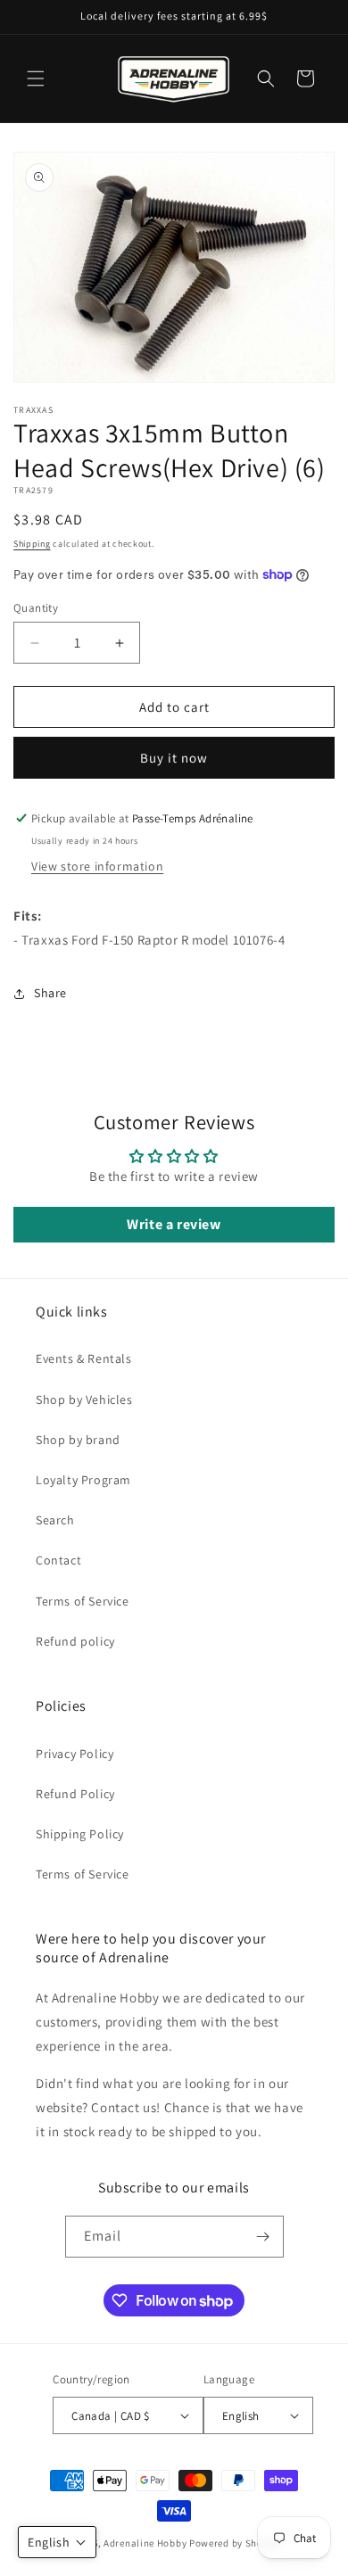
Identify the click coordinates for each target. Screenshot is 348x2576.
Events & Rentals (84, 1358)
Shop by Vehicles (84, 1399)
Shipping (32, 544)
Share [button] (50, 993)
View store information (97, 866)
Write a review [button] (174, 1224)
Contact (58, 1560)
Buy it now (174, 758)
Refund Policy (75, 1794)
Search (55, 1520)
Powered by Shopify (235, 2543)
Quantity (36, 608)
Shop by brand (78, 1440)
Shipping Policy (80, 1834)
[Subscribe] (263, 2237)
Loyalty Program (83, 1480)
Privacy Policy (75, 1754)
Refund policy (75, 1641)
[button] (36, 78)
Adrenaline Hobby (145, 2543)
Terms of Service (83, 1601)
